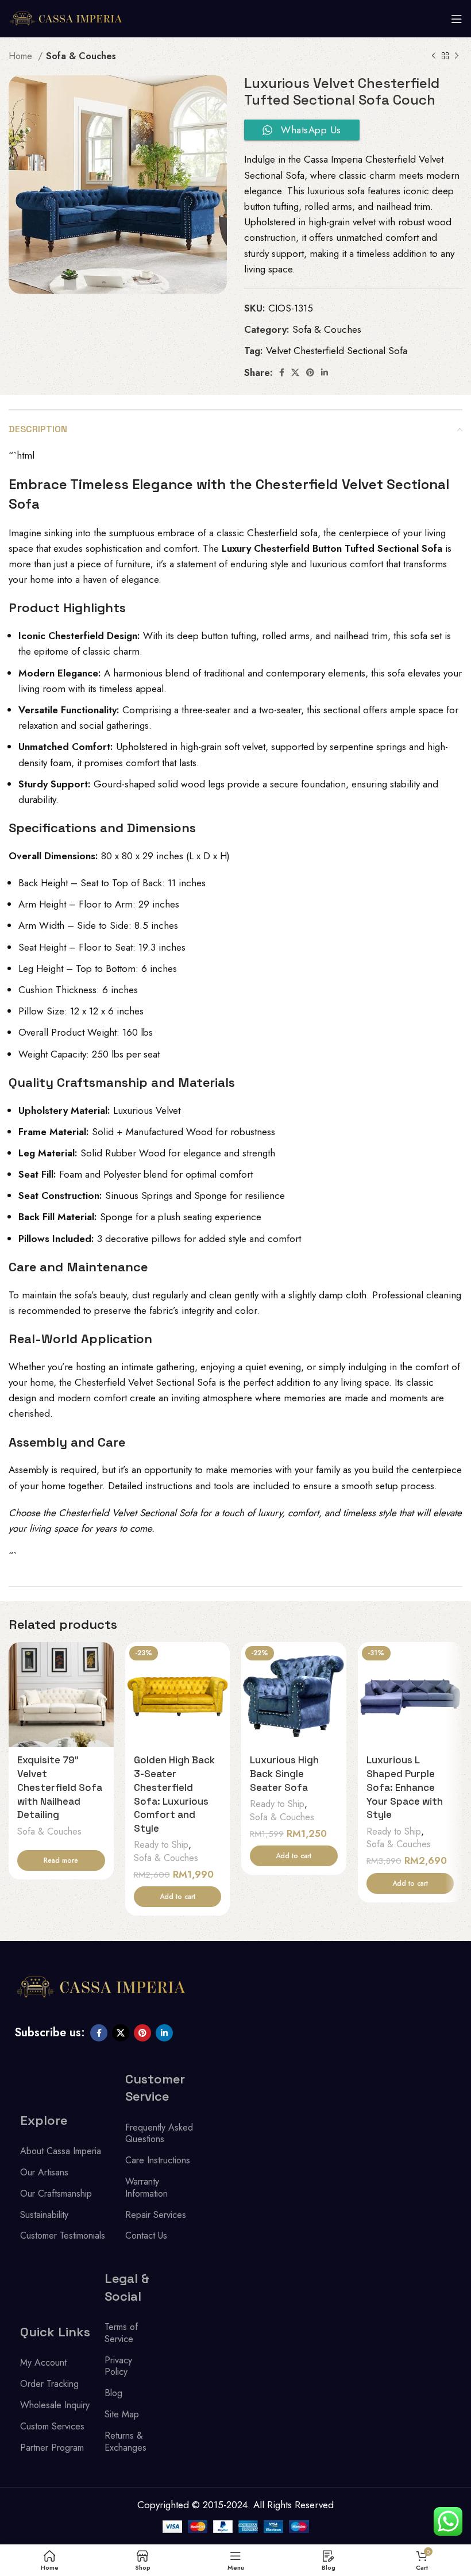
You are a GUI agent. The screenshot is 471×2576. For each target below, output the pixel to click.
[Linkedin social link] (325, 372)
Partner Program (52, 2448)
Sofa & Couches (81, 56)
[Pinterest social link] (310, 372)
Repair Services (156, 2215)
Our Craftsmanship (56, 2194)
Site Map (122, 2414)
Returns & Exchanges (126, 2442)
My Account (43, 2362)
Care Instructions (158, 2160)
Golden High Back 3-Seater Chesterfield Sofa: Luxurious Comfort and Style (174, 1794)
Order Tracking (49, 2384)
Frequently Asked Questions (159, 2133)
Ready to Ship (161, 1845)
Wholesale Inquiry (55, 2405)
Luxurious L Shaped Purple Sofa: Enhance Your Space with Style (405, 1787)
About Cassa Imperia (61, 2151)
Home (22, 56)
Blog (113, 2393)
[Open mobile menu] (457, 19)
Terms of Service (121, 2333)
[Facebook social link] (282, 372)
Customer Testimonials (63, 2235)
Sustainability (44, 2215)
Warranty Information (146, 2187)
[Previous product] (434, 56)
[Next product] (457, 56)
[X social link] (295, 372)
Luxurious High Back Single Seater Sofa (284, 1774)
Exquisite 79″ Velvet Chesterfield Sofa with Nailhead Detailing (60, 1787)
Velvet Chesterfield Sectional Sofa (337, 351)
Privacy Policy (118, 2366)
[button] (178, 1897)
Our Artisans (44, 2172)
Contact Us (146, 2235)
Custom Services (52, 2426)
